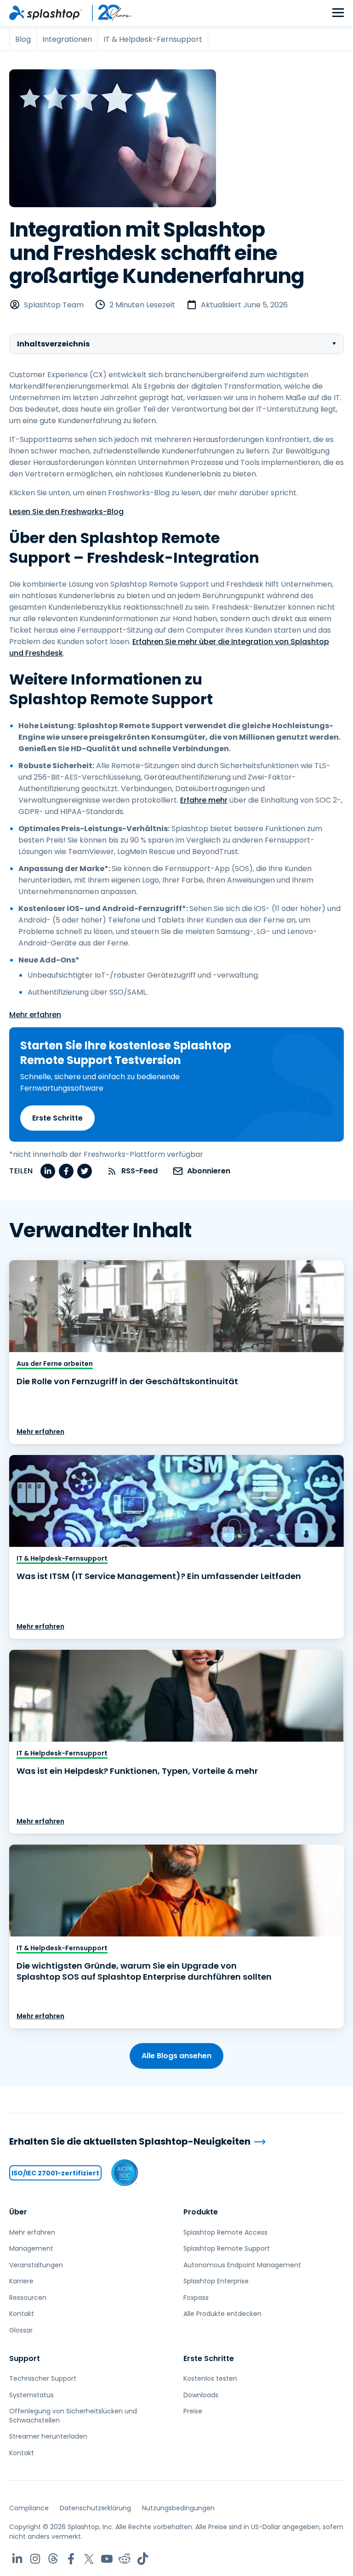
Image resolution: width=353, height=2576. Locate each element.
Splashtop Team (54, 305)
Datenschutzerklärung (95, 2508)
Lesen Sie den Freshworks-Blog (66, 512)
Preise (193, 2411)
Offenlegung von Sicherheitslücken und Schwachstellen (73, 2416)
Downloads (201, 2395)
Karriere (21, 2281)
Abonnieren (209, 1171)
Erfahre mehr (204, 800)
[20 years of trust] (107, 13)
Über (18, 2212)
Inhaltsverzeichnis (53, 344)
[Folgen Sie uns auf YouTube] (107, 2559)
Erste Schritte (57, 1118)
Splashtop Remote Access (225, 2232)
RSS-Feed (139, 1171)
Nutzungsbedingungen (178, 2508)
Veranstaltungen (36, 2265)
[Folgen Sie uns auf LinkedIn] (17, 2559)
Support (25, 2358)
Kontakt (22, 2314)
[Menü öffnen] (338, 13)
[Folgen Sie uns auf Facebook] (71, 2559)
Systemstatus (31, 2395)
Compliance (29, 2508)
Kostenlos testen (210, 2378)
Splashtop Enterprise (216, 2281)
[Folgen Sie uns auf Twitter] (89, 2559)
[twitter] (85, 1171)
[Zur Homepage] (46, 13)
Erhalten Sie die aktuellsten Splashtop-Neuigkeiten (130, 2142)
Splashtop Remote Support (227, 2248)
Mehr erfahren (35, 1015)
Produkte (201, 2212)
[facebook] (66, 1171)
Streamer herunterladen (48, 2436)
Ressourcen (28, 2298)
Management (31, 2248)
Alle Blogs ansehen (176, 2056)
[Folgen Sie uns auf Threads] (53, 2559)
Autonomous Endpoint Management (242, 2265)
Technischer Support (43, 2378)
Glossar (21, 2330)
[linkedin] (48, 1171)
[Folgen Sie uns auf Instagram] (35, 2559)
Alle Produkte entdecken (222, 2314)
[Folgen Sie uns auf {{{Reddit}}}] (125, 2559)
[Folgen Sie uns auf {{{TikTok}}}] (143, 2559)
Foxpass (196, 2298)
